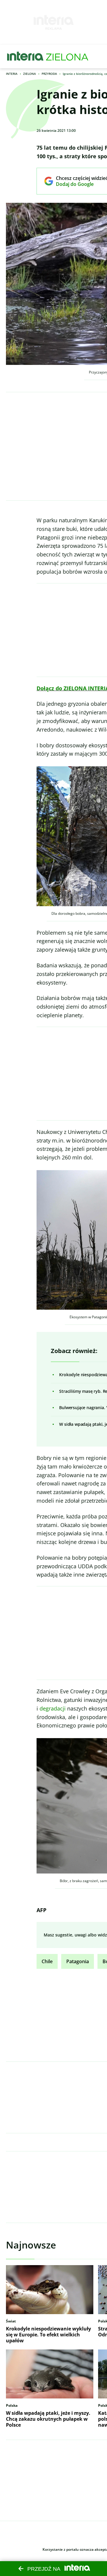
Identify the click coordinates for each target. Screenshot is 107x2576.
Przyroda (49, 74)
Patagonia (78, 1961)
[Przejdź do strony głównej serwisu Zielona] (67, 56)
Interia (12, 74)
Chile (47, 1961)
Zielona (30, 74)
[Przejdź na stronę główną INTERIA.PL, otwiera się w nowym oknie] (25, 56)
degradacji (53, 1708)
